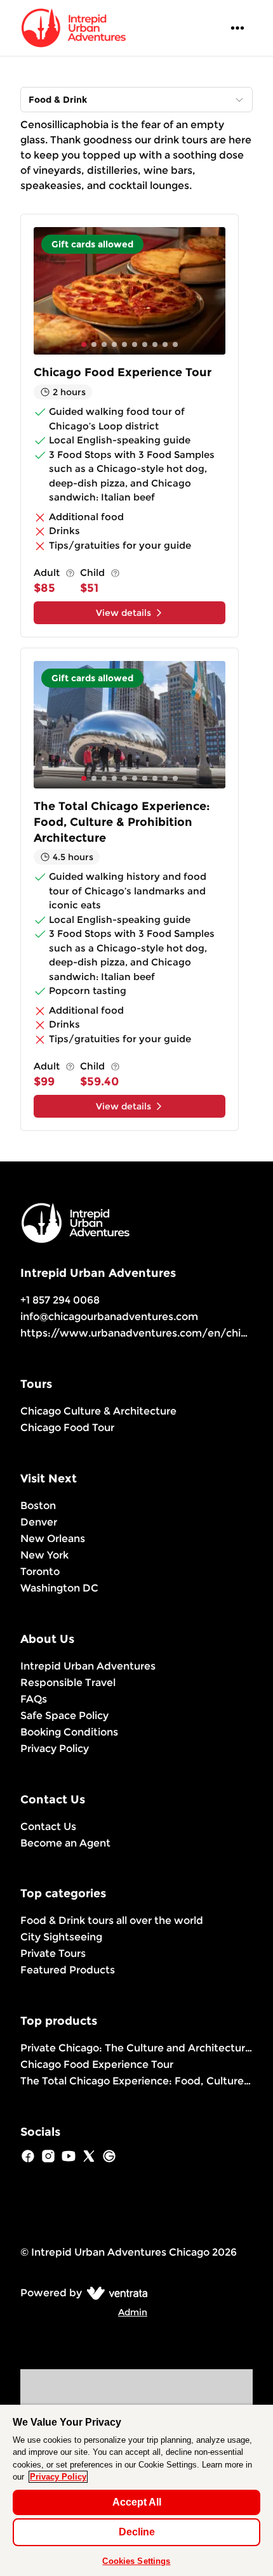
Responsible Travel (68, 1683)
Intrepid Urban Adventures (88, 1666)
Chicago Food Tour (67, 1428)
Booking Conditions (69, 1732)
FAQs (34, 1699)
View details (123, 613)
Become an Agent (65, 1843)
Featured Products (68, 1970)
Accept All (137, 2502)
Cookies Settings (136, 2561)
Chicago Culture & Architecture (98, 1411)
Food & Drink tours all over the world (112, 1920)
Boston (38, 1506)
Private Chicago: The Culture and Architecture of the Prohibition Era (136, 2048)
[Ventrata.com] (115, 2293)
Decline (137, 2532)
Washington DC (59, 1588)
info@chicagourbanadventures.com (109, 1317)
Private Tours (53, 1953)
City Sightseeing (61, 1937)
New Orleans (53, 1539)
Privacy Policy (55, 1749)
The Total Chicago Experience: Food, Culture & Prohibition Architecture (136, 2081)
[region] (136, 2490)
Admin (133, 2312)
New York (44, 1555)
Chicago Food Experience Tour (97, 2064)
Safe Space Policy (64, 1716)
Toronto (40, 1572)
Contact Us (48, 1827)
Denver (39, 1522)
